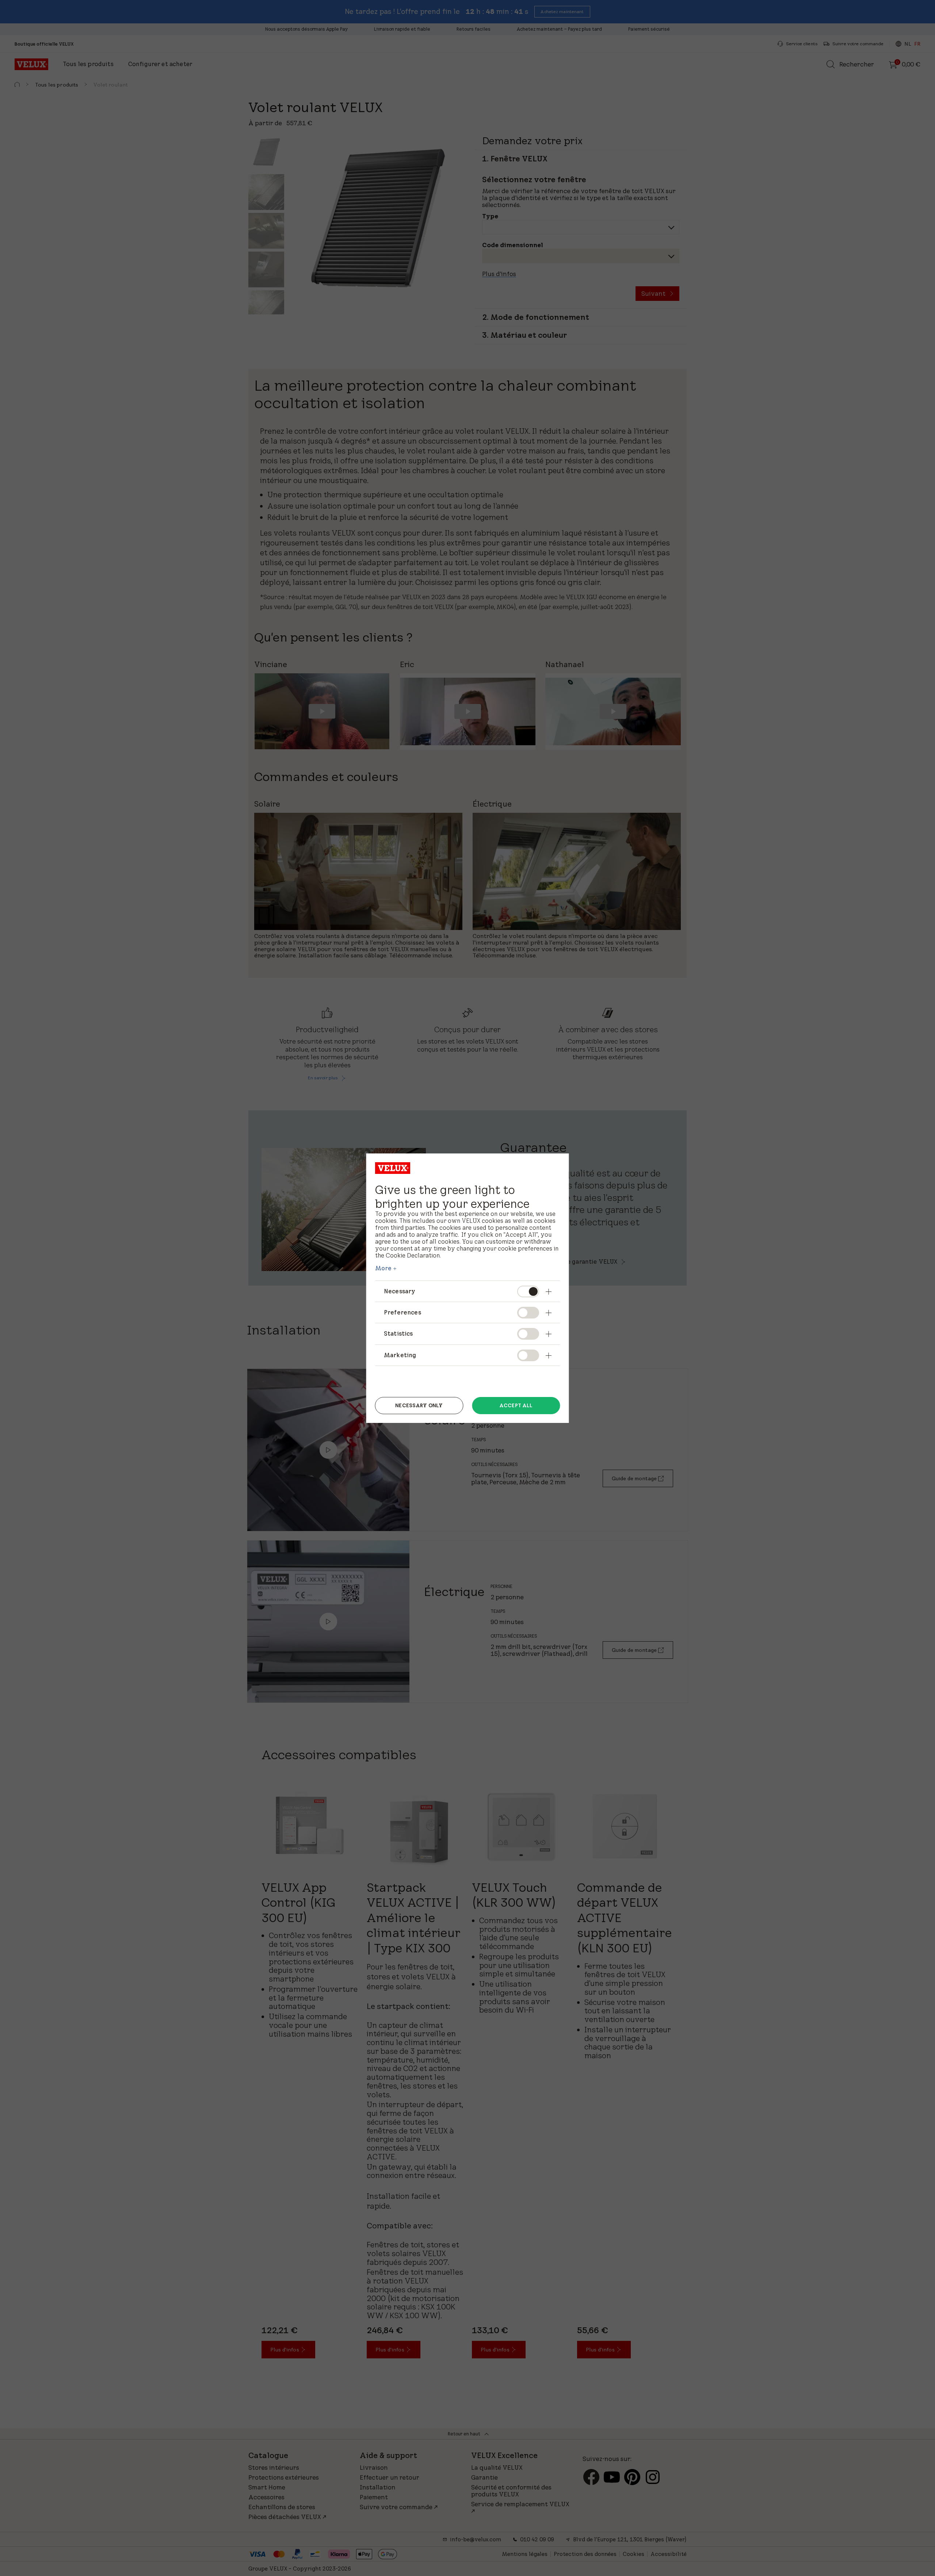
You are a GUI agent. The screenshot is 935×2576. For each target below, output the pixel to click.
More (383, 1268)
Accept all (516, 1405)
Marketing (400, 1355)
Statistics (398, 1333)
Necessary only (419, 1405)
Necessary (400, 1291)
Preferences (402, 1312)
